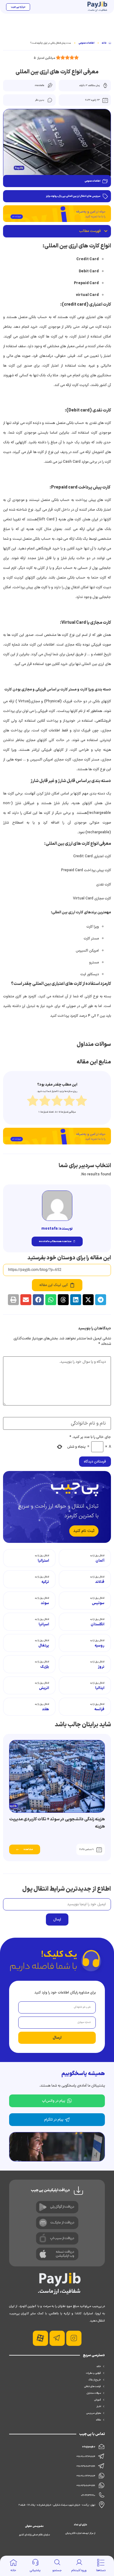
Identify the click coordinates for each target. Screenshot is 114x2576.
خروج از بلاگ (95, 2380)
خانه (13, 2570)
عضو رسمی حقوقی (34, 2526)
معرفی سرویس (94, 2413)
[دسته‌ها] (101, 2562)
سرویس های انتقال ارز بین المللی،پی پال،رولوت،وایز (73, 196)
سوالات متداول (94, 2393)
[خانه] (13, 2562)
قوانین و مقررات (93, 2373)
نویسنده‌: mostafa (57, 1229)
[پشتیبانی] (35, 2562)
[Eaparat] (40, 2338)
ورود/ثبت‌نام (79, 2570)
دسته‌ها (101, 2570)
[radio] (33, 1102)
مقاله (98, 2420)
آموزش (98, 2400)
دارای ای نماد (80, 2525)
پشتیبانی (35, 2570)
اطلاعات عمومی (86, 43)
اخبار (99, 2406)
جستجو (57, 2570)
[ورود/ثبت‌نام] (79, 2562)
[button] (106, 231)
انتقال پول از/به (97, 1556)
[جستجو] (57, 2562)
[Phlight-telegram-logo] (57, 2338)
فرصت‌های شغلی (93, 2386)
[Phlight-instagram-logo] (74, 2338)
